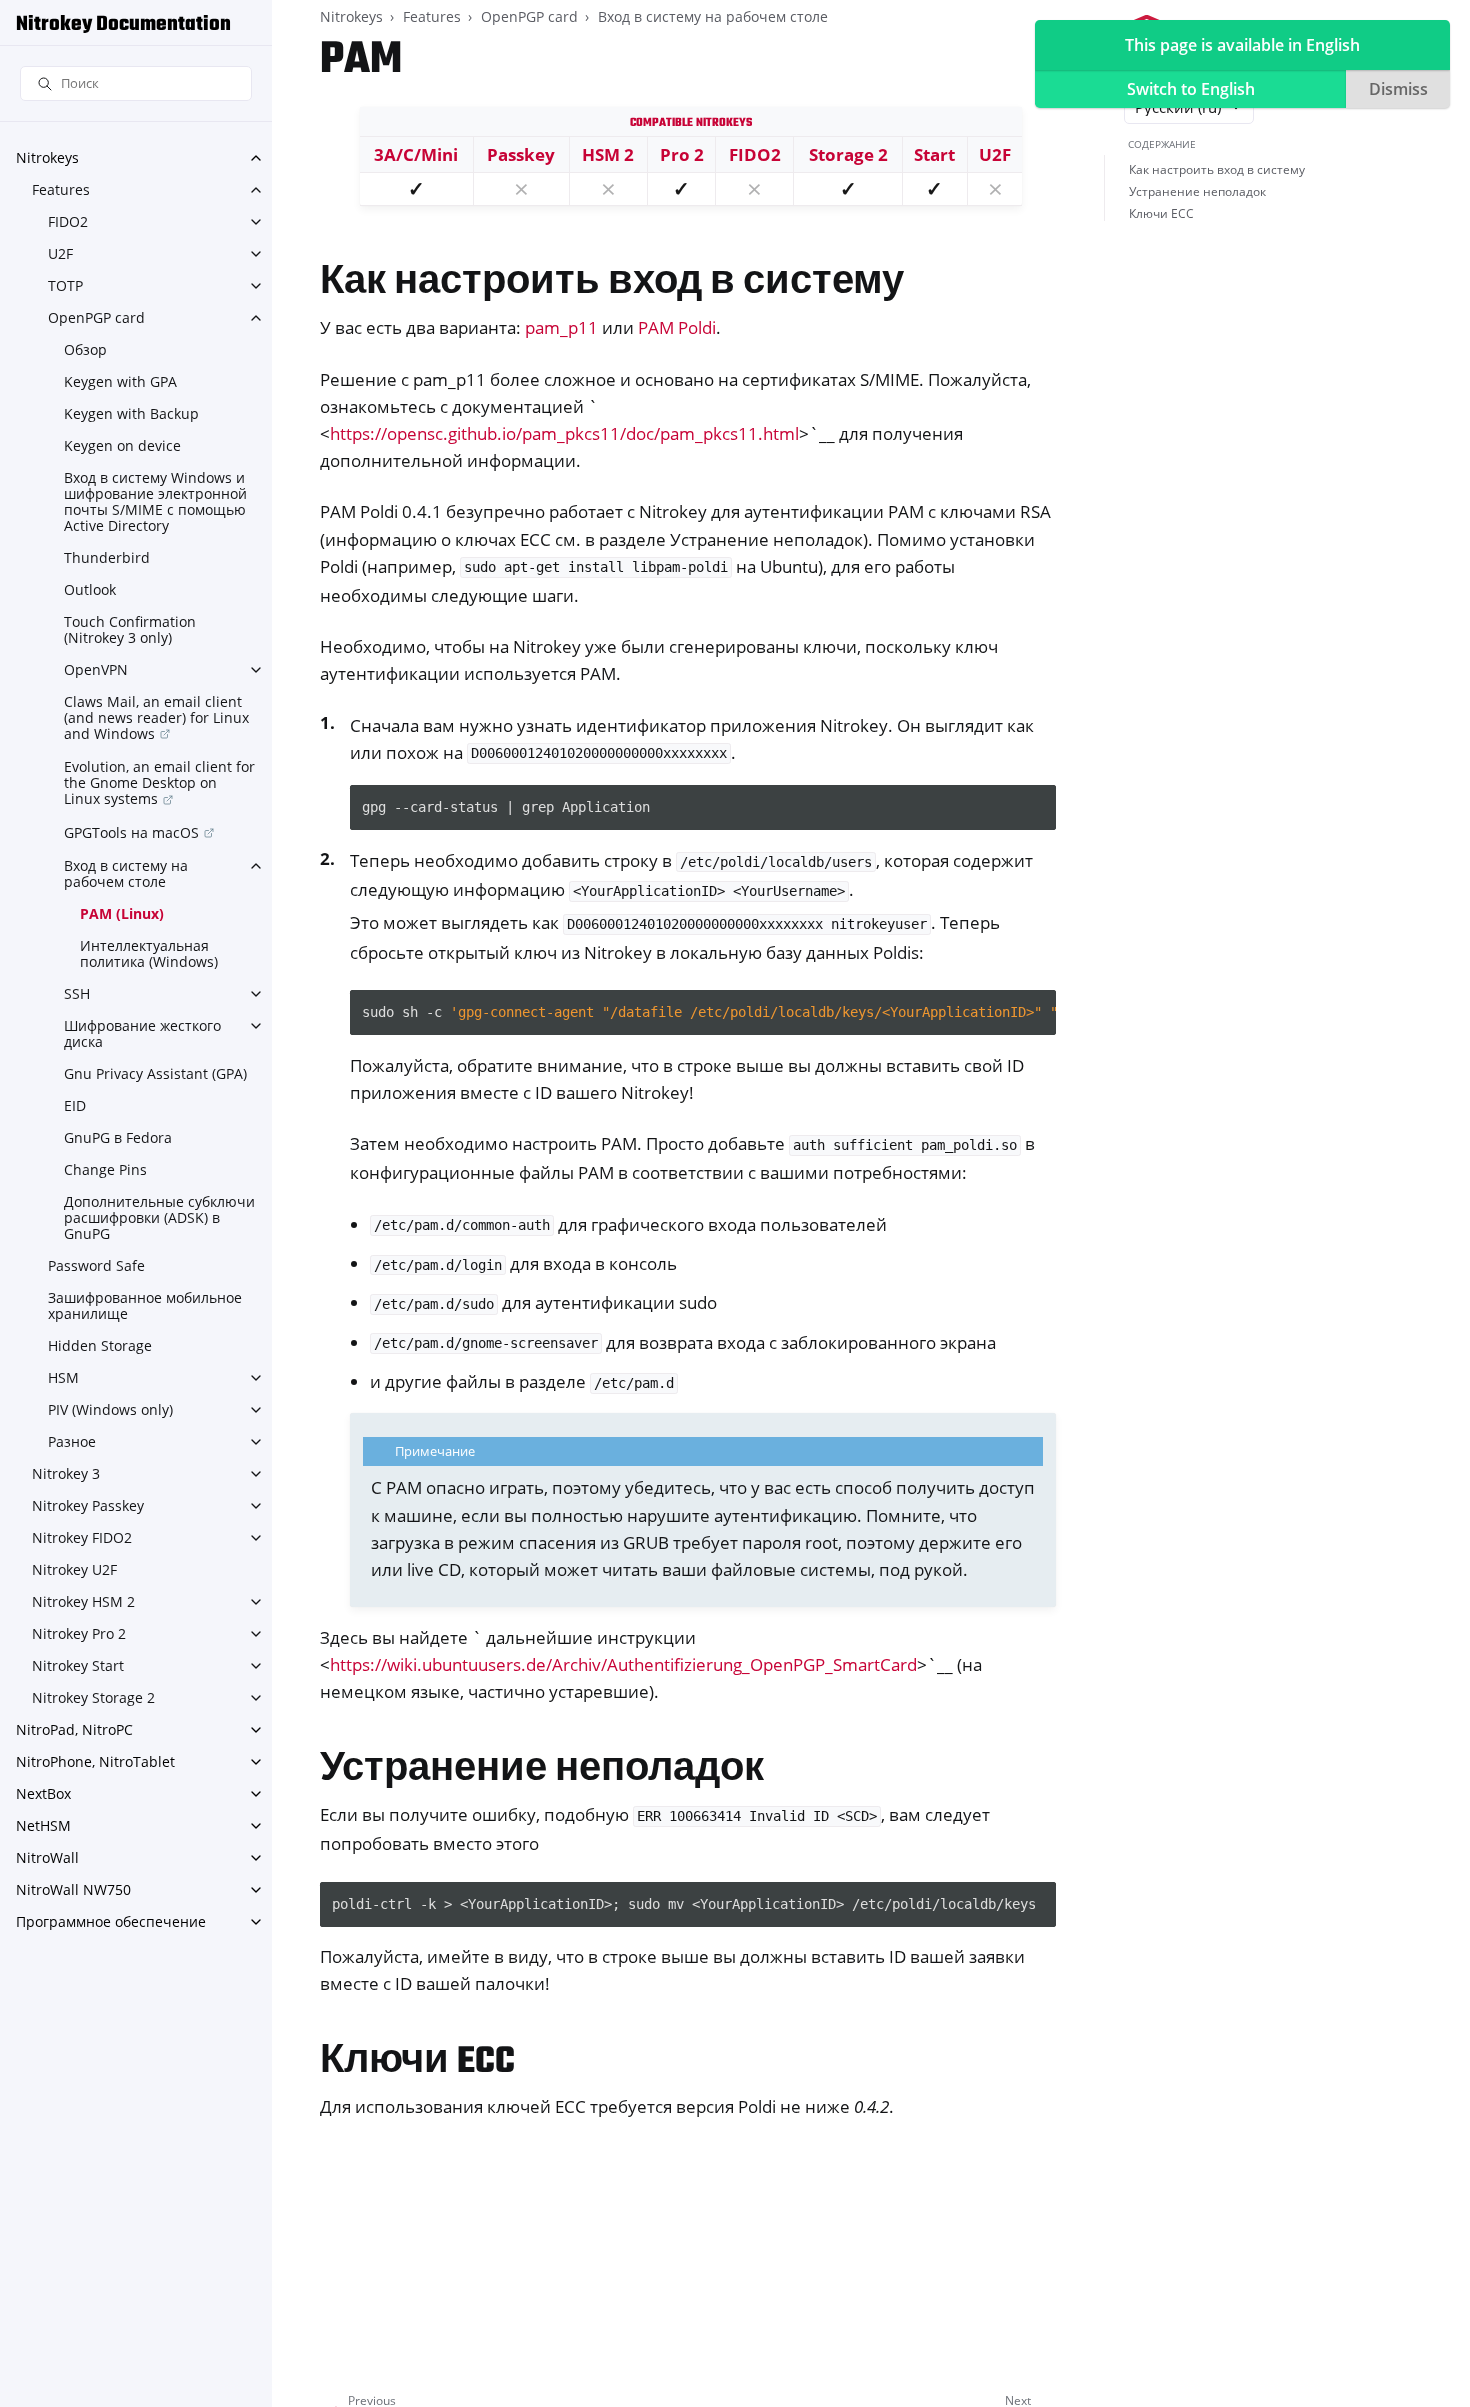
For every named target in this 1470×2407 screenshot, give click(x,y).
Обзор (85, 349)
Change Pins (105, 1169)
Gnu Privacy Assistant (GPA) (155, 1073)
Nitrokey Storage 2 (93, 1697)
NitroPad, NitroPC (74, 1729)
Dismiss (1398, 89)
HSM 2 (608, 154)
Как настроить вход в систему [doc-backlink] (612, 283)
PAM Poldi (677, 327)
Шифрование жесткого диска (142, 1033)
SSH (77, 993)
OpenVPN (96, 669)
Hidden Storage (100, 1345)
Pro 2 (682, 154)
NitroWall (47, 1857)
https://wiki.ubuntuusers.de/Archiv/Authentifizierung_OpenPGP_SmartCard (623, 1664)
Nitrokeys (47, 157)
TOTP (65, 285)
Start (934, 154)
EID (75, 1105)
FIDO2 (68, 221)
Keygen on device (122, 445)
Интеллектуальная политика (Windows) (149, 953)
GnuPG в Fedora (118, 1137)
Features (61, 189)
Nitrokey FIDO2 (82, 1537)
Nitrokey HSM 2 (83, 1601)
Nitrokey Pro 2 (79, 1633)
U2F (60, 253)
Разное (72, 1441)
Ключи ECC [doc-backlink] (417, 2062)
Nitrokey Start (78, 1665)
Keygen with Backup (131, 413)
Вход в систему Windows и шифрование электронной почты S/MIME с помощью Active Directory (155, 501)
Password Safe (96, 1265)
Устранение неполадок (1197, 191)
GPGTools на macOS (131, 832)
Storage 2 (848, 154)
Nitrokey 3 (66, 1473)
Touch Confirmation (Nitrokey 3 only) (130, 629)
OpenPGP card (96, 317)
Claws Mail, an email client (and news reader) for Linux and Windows (156, 717)
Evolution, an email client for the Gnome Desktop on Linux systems (159, 782)
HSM (63, 1377)
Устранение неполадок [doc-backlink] (542, 1770)
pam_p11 (561, 327)
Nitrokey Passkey (88, 1505)
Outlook (90, 589)
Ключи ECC (1161, 213)
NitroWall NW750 (73, 1889)
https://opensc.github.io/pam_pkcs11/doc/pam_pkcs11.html (564, 433)
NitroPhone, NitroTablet (95, 1761)
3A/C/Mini (416, 154)
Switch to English (1191, 89)
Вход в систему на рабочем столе (126, 873)
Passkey (521, 154)
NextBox (43, 1793)
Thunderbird (107, 557)
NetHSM (43, 1825)
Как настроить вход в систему (1217, 169)
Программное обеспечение (111, 1921)
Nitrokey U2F (74, 1569)
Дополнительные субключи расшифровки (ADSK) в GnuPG (159, 1217)
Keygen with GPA (120, 381)
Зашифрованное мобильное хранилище (145, 1305)
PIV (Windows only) (110, 1409)
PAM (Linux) (122, 913)
